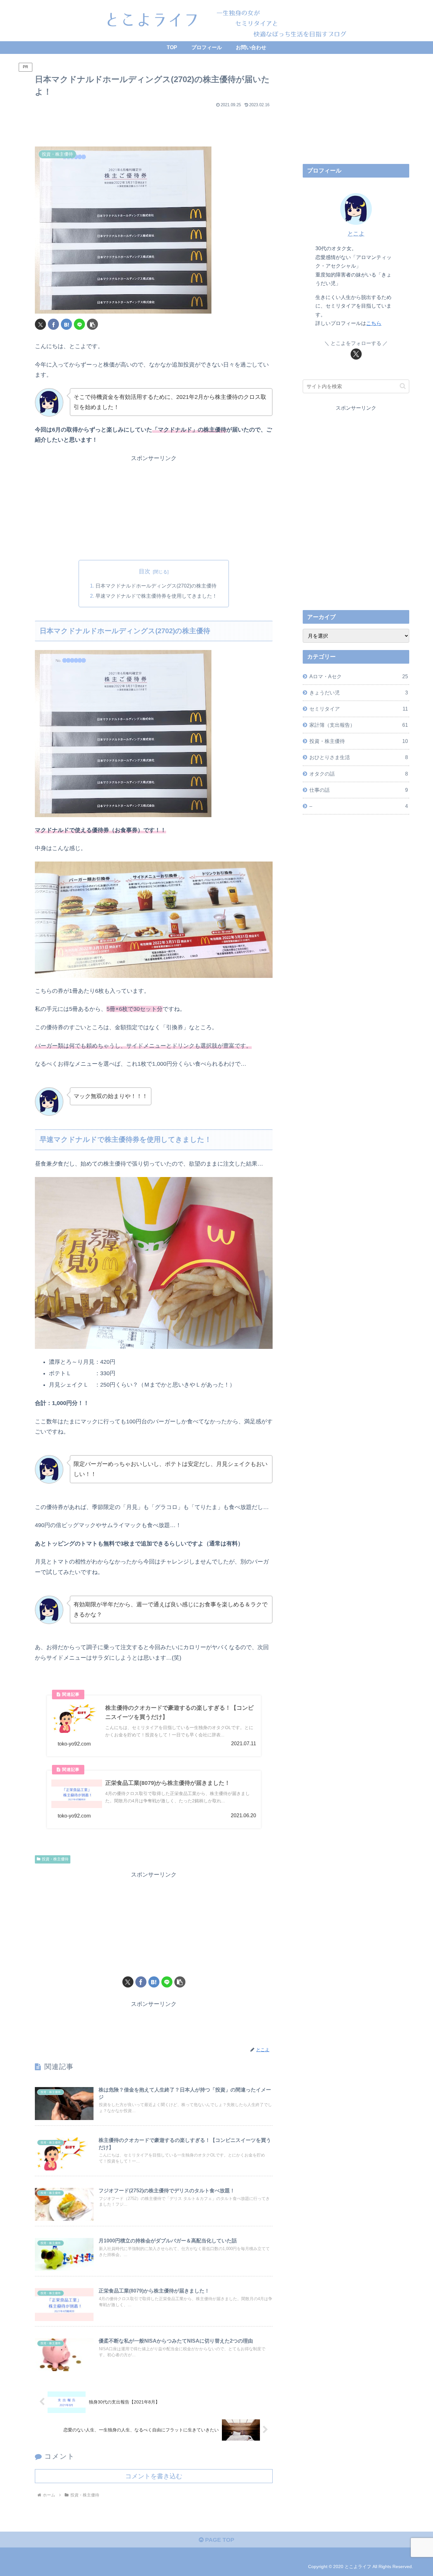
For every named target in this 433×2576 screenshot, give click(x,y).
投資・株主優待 (55, 1859)
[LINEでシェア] (79, 324)
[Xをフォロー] (356, 354)
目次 (145, 571)
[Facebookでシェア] (53, 324)
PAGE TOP (219, 2540)
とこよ (356, 234)
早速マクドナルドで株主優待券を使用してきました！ (156, 596)
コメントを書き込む (154, 2476)
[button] (92, 324)
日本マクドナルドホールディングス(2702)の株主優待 (156, 586)
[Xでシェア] (40, 324)
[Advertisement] (154, 124)
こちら (374, 323)
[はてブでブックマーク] (66, 324)
